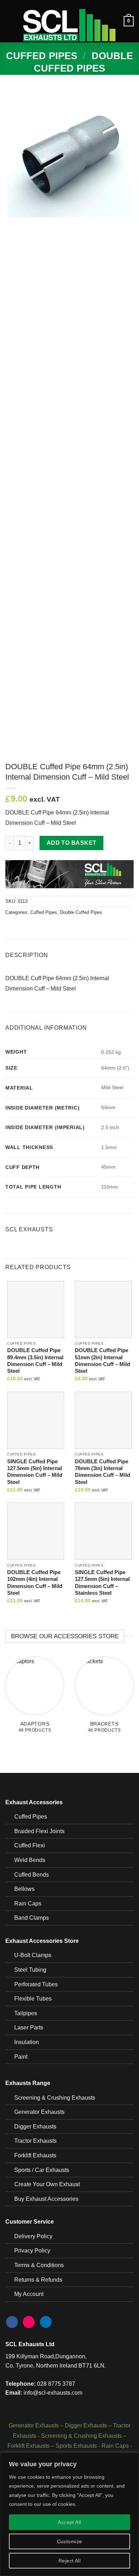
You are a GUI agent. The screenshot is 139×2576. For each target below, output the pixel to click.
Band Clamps (32, 1918)
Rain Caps (28, 1903)
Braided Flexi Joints (39, 1831)
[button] (10, 21)
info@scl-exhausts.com (53, 2393)
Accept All (69, 2522)
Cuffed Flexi (30, 1845)
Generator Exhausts (39, 2112)
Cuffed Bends (32, 1875)
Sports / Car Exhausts (42, 2170)
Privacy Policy (32, 2251)
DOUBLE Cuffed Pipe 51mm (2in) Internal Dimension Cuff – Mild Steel (102, 1361)
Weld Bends (30, 1860)
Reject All (69, 2561)
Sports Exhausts (76, 2446)
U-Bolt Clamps (33, 1955)
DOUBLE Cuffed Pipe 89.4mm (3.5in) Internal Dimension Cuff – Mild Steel (35, 1361)
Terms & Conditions (39, 2265)
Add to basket (72, 843)
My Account (29, 2294)
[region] (69, 2514)
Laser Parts (29, 2027)
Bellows (24, 1889)
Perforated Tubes (36, 1984)
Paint (21, 2057)
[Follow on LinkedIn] (46, 2322)
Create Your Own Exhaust (47, 2184)
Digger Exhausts (35, 2127)
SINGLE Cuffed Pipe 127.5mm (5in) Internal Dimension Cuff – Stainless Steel (102, 1582)
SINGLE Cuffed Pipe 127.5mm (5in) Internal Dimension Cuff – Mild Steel (35, 1472)
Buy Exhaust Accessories (46, 2199)
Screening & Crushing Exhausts (55, 2098)
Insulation (27, 2042)
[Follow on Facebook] (12, 2322)
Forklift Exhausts (35, 2155)
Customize (70, 2541)
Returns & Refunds (38, 2280)
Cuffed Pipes (42, 56)
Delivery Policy (33, 2236)
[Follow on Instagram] (29, 2322)
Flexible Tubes (33, 1999)
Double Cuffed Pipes (81, 912)
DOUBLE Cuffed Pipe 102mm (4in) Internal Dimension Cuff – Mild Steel (35, 1582)
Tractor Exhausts (35, 2141)
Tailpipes (26, 2013)
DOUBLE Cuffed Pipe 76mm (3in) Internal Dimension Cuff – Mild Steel (102, 1472)
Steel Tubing (30, 1970)
